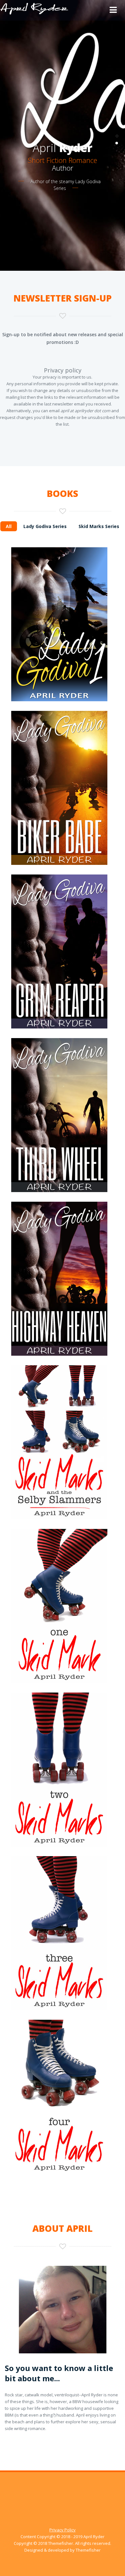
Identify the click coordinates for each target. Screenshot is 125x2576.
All (9, 526)
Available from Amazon (63, 593)
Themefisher (61, 2543)
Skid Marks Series (99, 526)
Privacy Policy (63, 2530)
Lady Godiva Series (45, 526)
